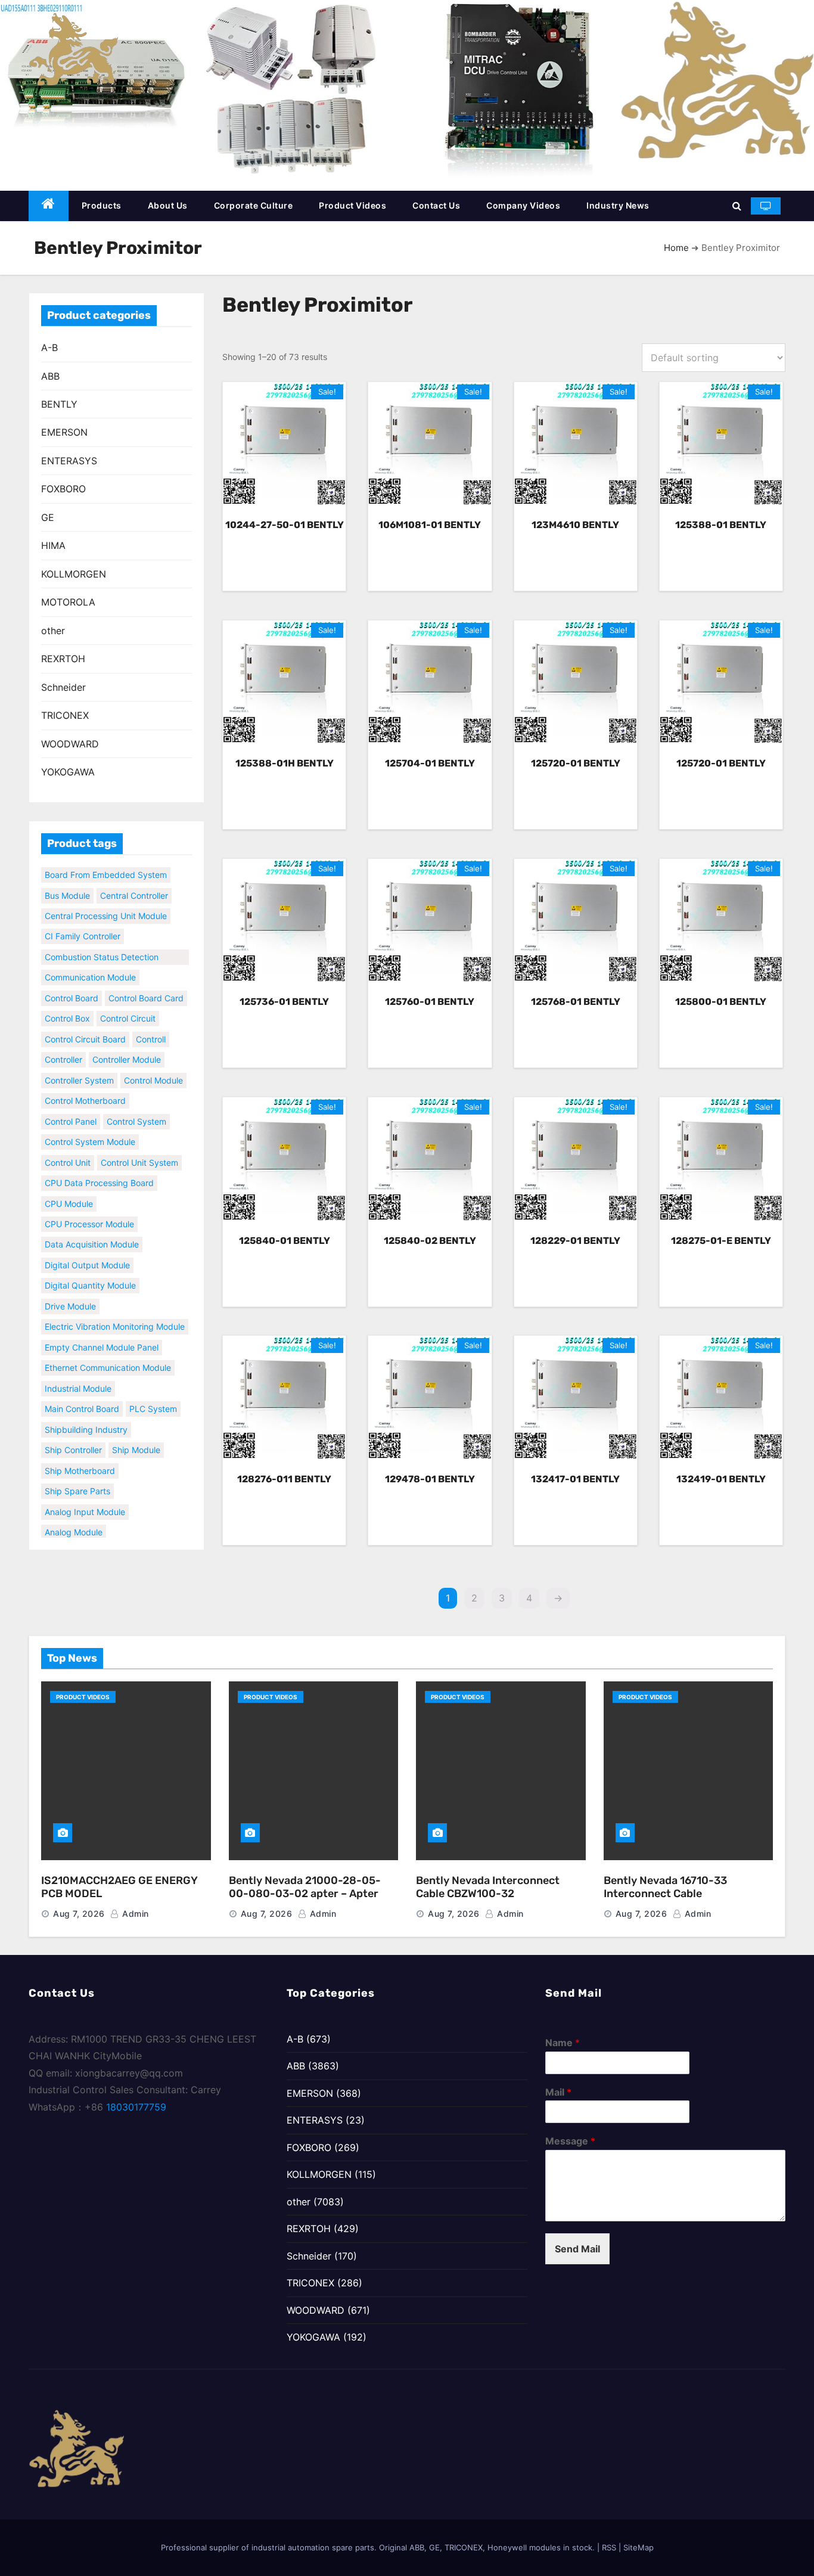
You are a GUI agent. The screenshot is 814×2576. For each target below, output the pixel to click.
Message (570, 2141)
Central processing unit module (106, 903)
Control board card (146, 985)
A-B (49, 347)
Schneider (63, 687)
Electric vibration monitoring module (115, 1314)
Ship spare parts (77, 1478)
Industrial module (78, 1375)
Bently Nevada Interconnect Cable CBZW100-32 (488, 1887)
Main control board (82, 1396)
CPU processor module (89, 1211)
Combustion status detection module (102, 945)
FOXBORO (63, 489)
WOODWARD (70, 744)
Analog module (74, 1520)
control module (153, 1067)
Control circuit (128, 1006)
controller (63, 1047)
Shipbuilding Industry (86, 1416)
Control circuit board (85, 1026)
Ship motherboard (80, 1458)
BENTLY (59, 404)
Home (676, 248)
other (53, 631)
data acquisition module (92, 1232)
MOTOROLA (68, 602)
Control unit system (139, 1149)
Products (102, 205)
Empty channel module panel (102, 1334)
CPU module (69, 1191)
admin (134, 1914)
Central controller (134, 882)
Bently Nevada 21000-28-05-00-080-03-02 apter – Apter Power (305, 1894)
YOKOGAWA (68, 772)
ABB (50, 376)
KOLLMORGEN (74, 574)
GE (48, 517)
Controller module (127, 1047)
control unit (68, 1149)
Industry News (618, 205)
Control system (136, 1108)
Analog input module (85, 1499)
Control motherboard (85, 1088)
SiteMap (639, 2547)
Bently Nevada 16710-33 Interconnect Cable (665, 1887)
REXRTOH (63, 659)
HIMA (53, 545)
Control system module (90, 1129)
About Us (168, 205)
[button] (737, 206)
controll (151, 1026)
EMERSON (64, 432)
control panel (71, 1108)
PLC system (153, 1396)
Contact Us (436, 205)
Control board (72, 985)
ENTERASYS (69, 461)
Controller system (79, 1067)
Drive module (70, 1293)
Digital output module (87, 1252)
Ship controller (73, 1437)
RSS (609, 2547)
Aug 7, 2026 (79, 1914)
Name (563, 2043)
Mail (558, 2092)
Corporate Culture (254, 205)
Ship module (136, 1437)
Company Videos (523, 205)
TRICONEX (65, 715)
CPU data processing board (99, 1170)
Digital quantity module (90, 1273)
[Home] (49, 206)
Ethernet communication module (108, 1355)
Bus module (67, 882)
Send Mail (577, 2249)
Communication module (90, 965)
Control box (67, 1006)
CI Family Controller (83, 924)
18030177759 (136, 2107)
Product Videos (352, 205)
